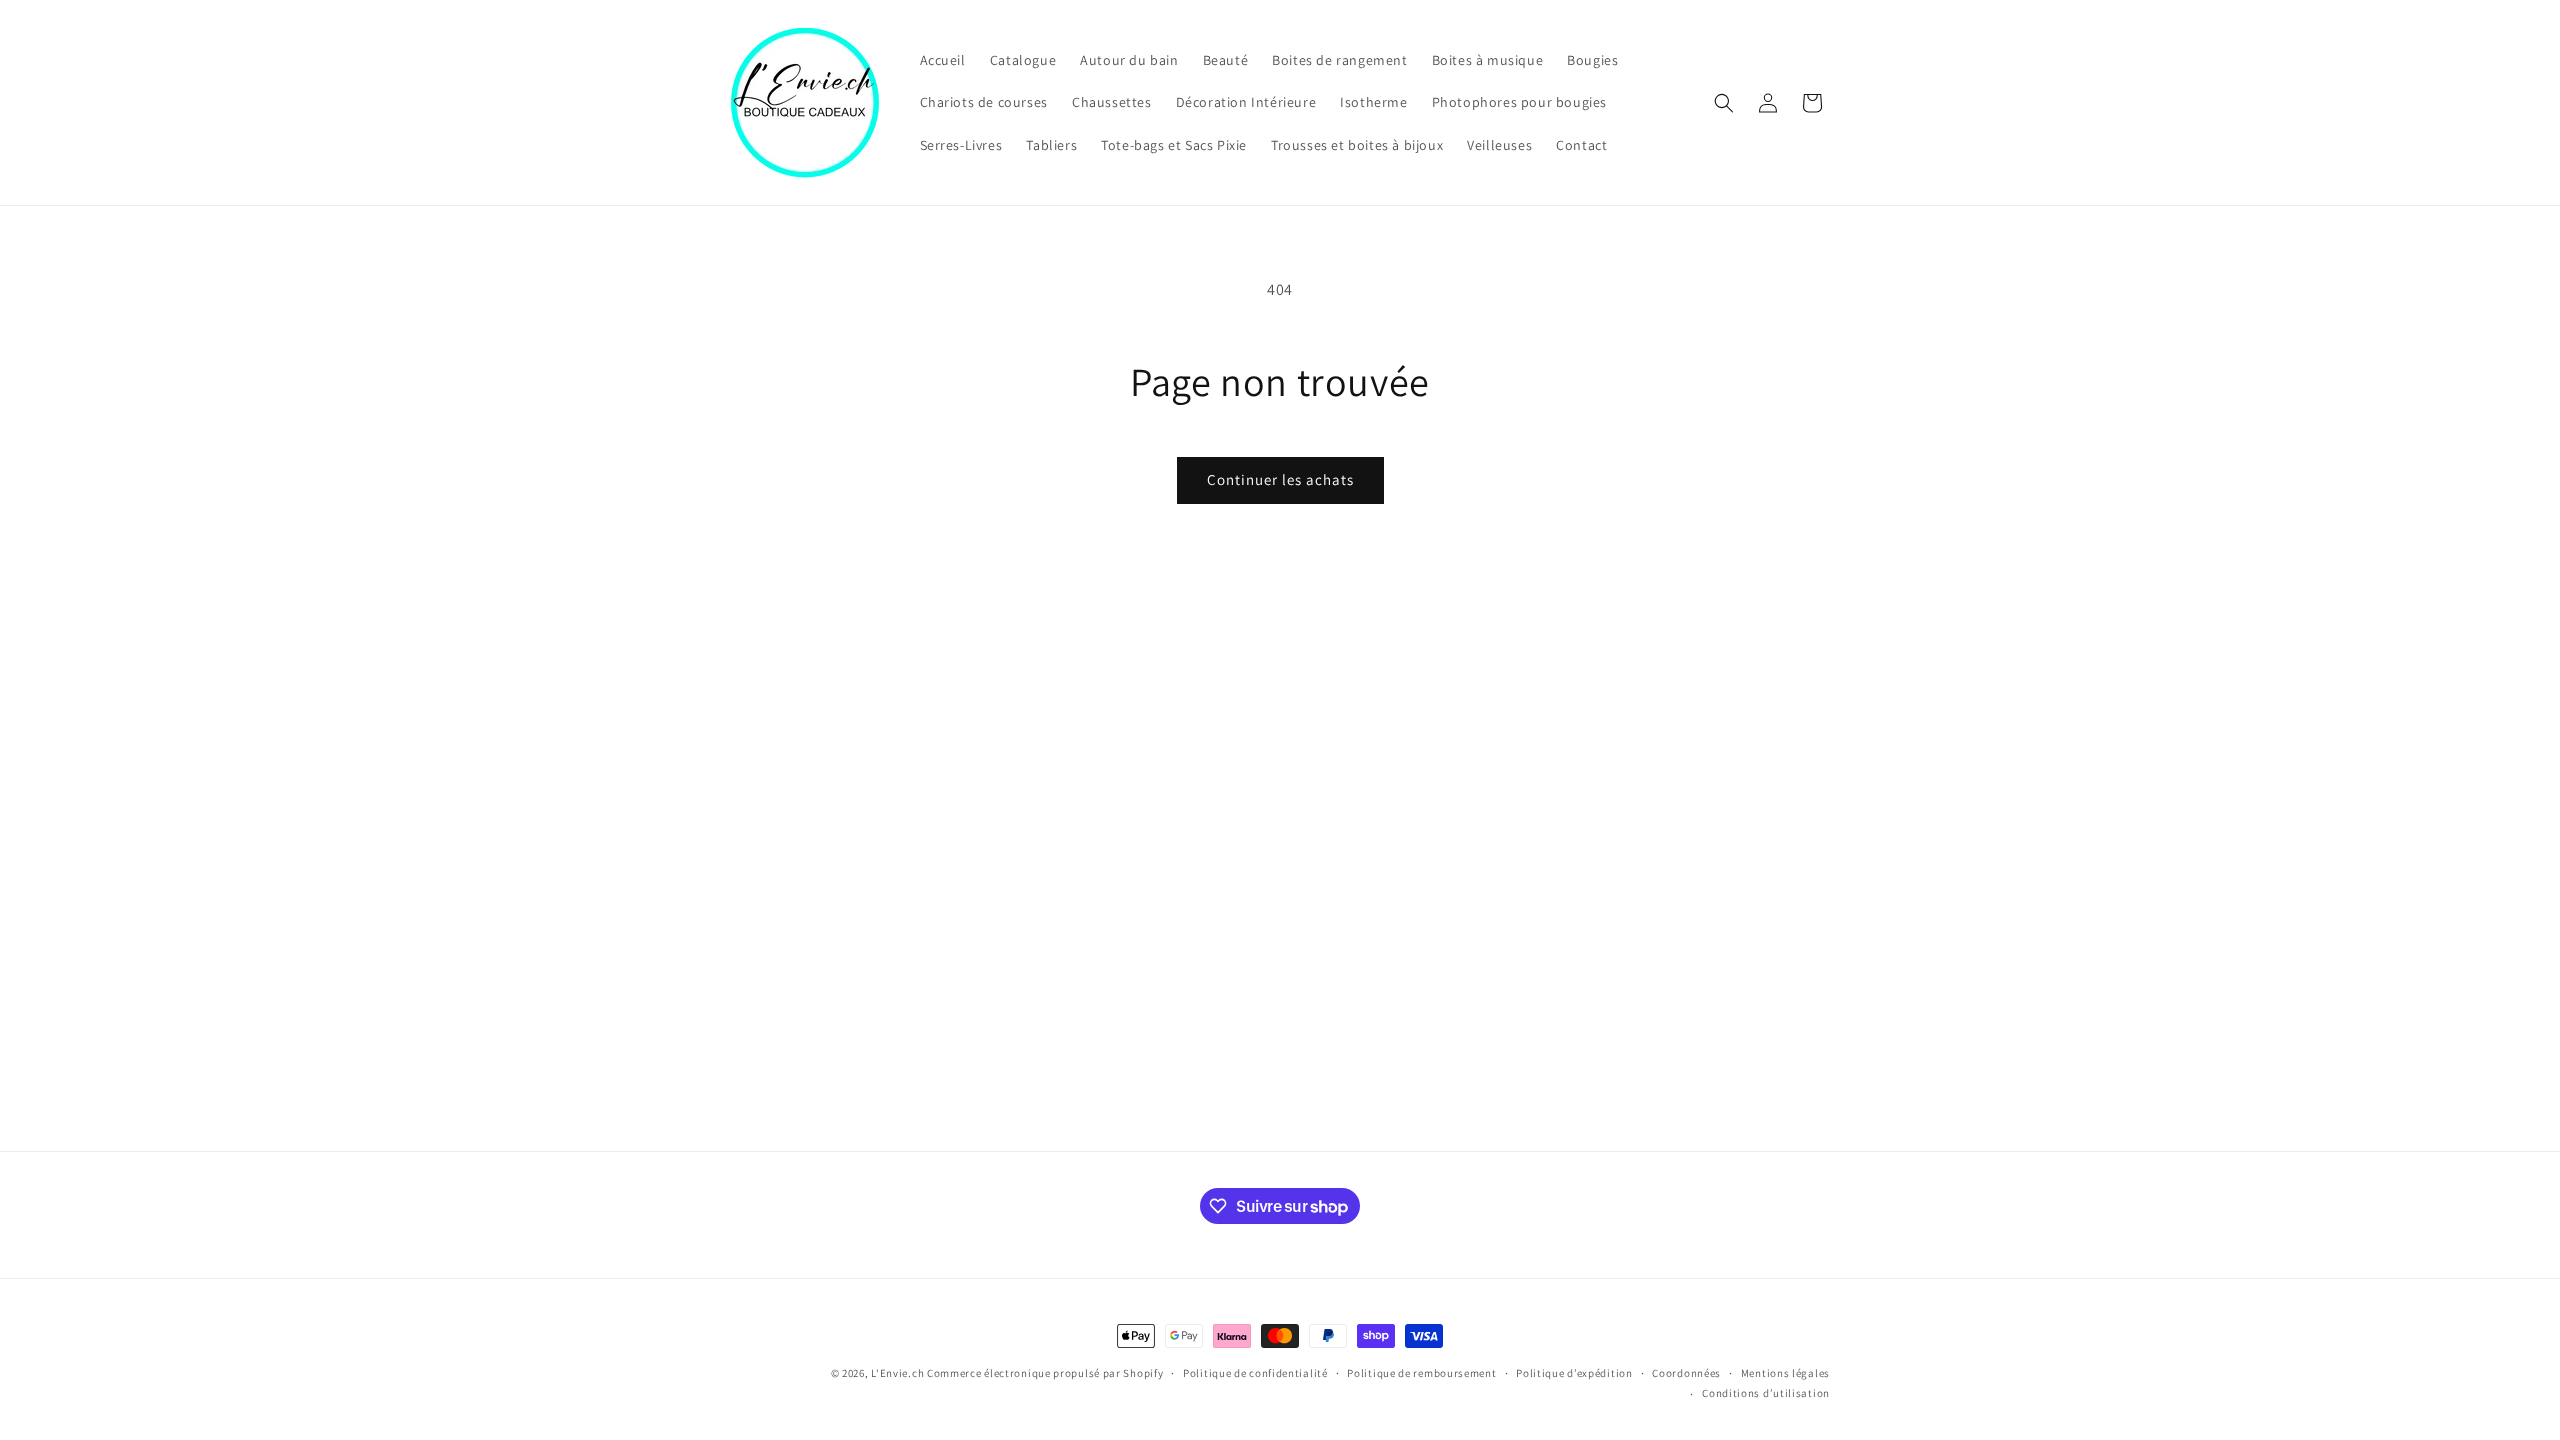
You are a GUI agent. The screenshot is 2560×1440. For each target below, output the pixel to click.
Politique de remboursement (1421, 1373)
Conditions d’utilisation (1766, 1393)
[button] (1724, 103)
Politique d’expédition (1574, 1373)
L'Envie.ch (897, 1373)
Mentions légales (1785, 1373)
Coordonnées (1686, 1373)
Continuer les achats (1280, 479)
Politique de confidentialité (1255, 1373)
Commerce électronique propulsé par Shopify (1045, 1373)
